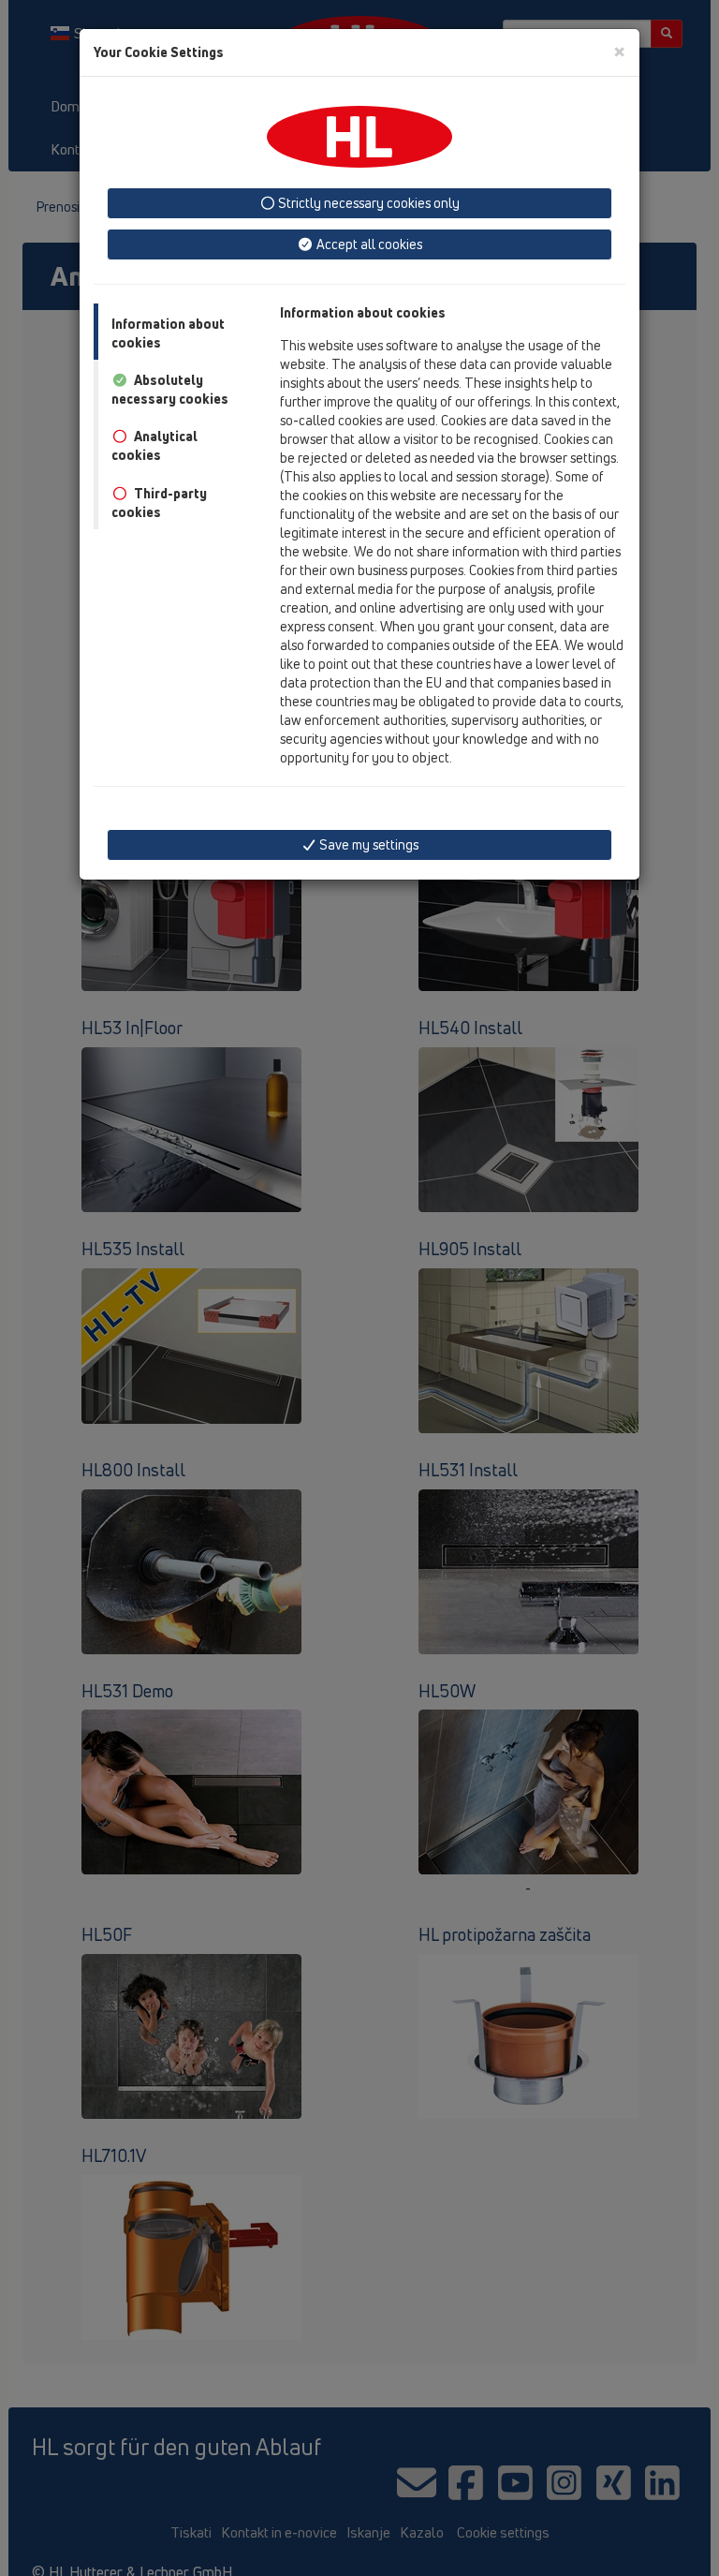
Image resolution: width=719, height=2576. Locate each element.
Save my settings (367, 844)
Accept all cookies (368, 244)
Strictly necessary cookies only (367, 203)
